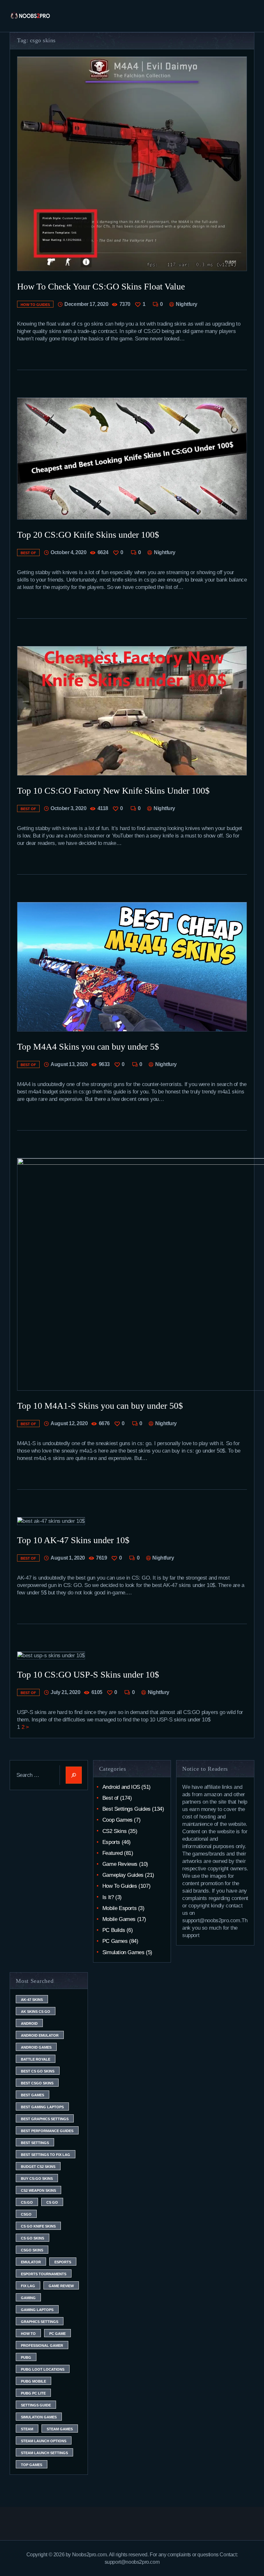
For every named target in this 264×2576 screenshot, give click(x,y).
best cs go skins (38, 2071)
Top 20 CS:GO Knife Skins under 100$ (88, 535)
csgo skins (32, 2250)
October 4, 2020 (68, 552)
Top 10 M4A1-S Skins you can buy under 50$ (100, 1406)
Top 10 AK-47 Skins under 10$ (73, 1540)
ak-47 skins (32, 2000)
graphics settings (40, 2322)
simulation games (39, 2417)
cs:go (27, 2202)
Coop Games (118, 1820)
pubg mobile (33, 2381)
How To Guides (35, 305)
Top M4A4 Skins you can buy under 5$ (88, 1047)
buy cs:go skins (37, 2179)
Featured (113, 1853)
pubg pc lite (33, 2393)
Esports (111, 1842)
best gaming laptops (42, 2107)
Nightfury (186, 304)
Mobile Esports (119, 1908)
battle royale (36, 2059)
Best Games (33, 2095)
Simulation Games (123, 1952)
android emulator (40, 2035)
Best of (28, 553)
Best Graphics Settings (45, 2119)
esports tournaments (44, 2274)
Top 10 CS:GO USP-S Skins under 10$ (88, 1675)
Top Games (32, 2465)
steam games (60, 2429)
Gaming (28, 2298)
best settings (35, 2143)
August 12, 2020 (69, 1423)
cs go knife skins (38, 2226)
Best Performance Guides (47, 2131)
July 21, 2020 (65, 1692)
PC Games (115, 1941)
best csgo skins (37, 2083)
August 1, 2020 (68, 1558)
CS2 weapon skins (38, 2190)
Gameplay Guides (123, 1875)
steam (27, 2429)
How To (28, 2334)
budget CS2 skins (38, 2167)
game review (61, 2286)
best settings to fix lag (46, 2155)
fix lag (28, 2286)
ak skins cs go (36, 2012)
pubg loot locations (43, 2369)
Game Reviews (120, 1864)
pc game (57, 2334)
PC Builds (114, 1930)
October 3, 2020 (68, 808)
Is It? (108, 1897)
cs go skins (33, 2238)
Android (29, 2023)
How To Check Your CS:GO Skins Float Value (101, 286)
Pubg (26, 2357)
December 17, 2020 (86, 304)
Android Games (36, 2047)
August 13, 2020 (69, 1064)
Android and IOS (121, 1787)
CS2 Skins (114, 1831)
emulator (31, 2262)
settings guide (36, 2405)
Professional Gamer (42, 2346)
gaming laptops (37, 2310)
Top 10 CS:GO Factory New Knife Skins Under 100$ (113, 791)
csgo (26, 2214)
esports (63, 2262)
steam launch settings (44, 2453)
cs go (52, 2202)
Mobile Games (119, 1919)
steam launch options (44, 2441)
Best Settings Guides (127, 1809)
